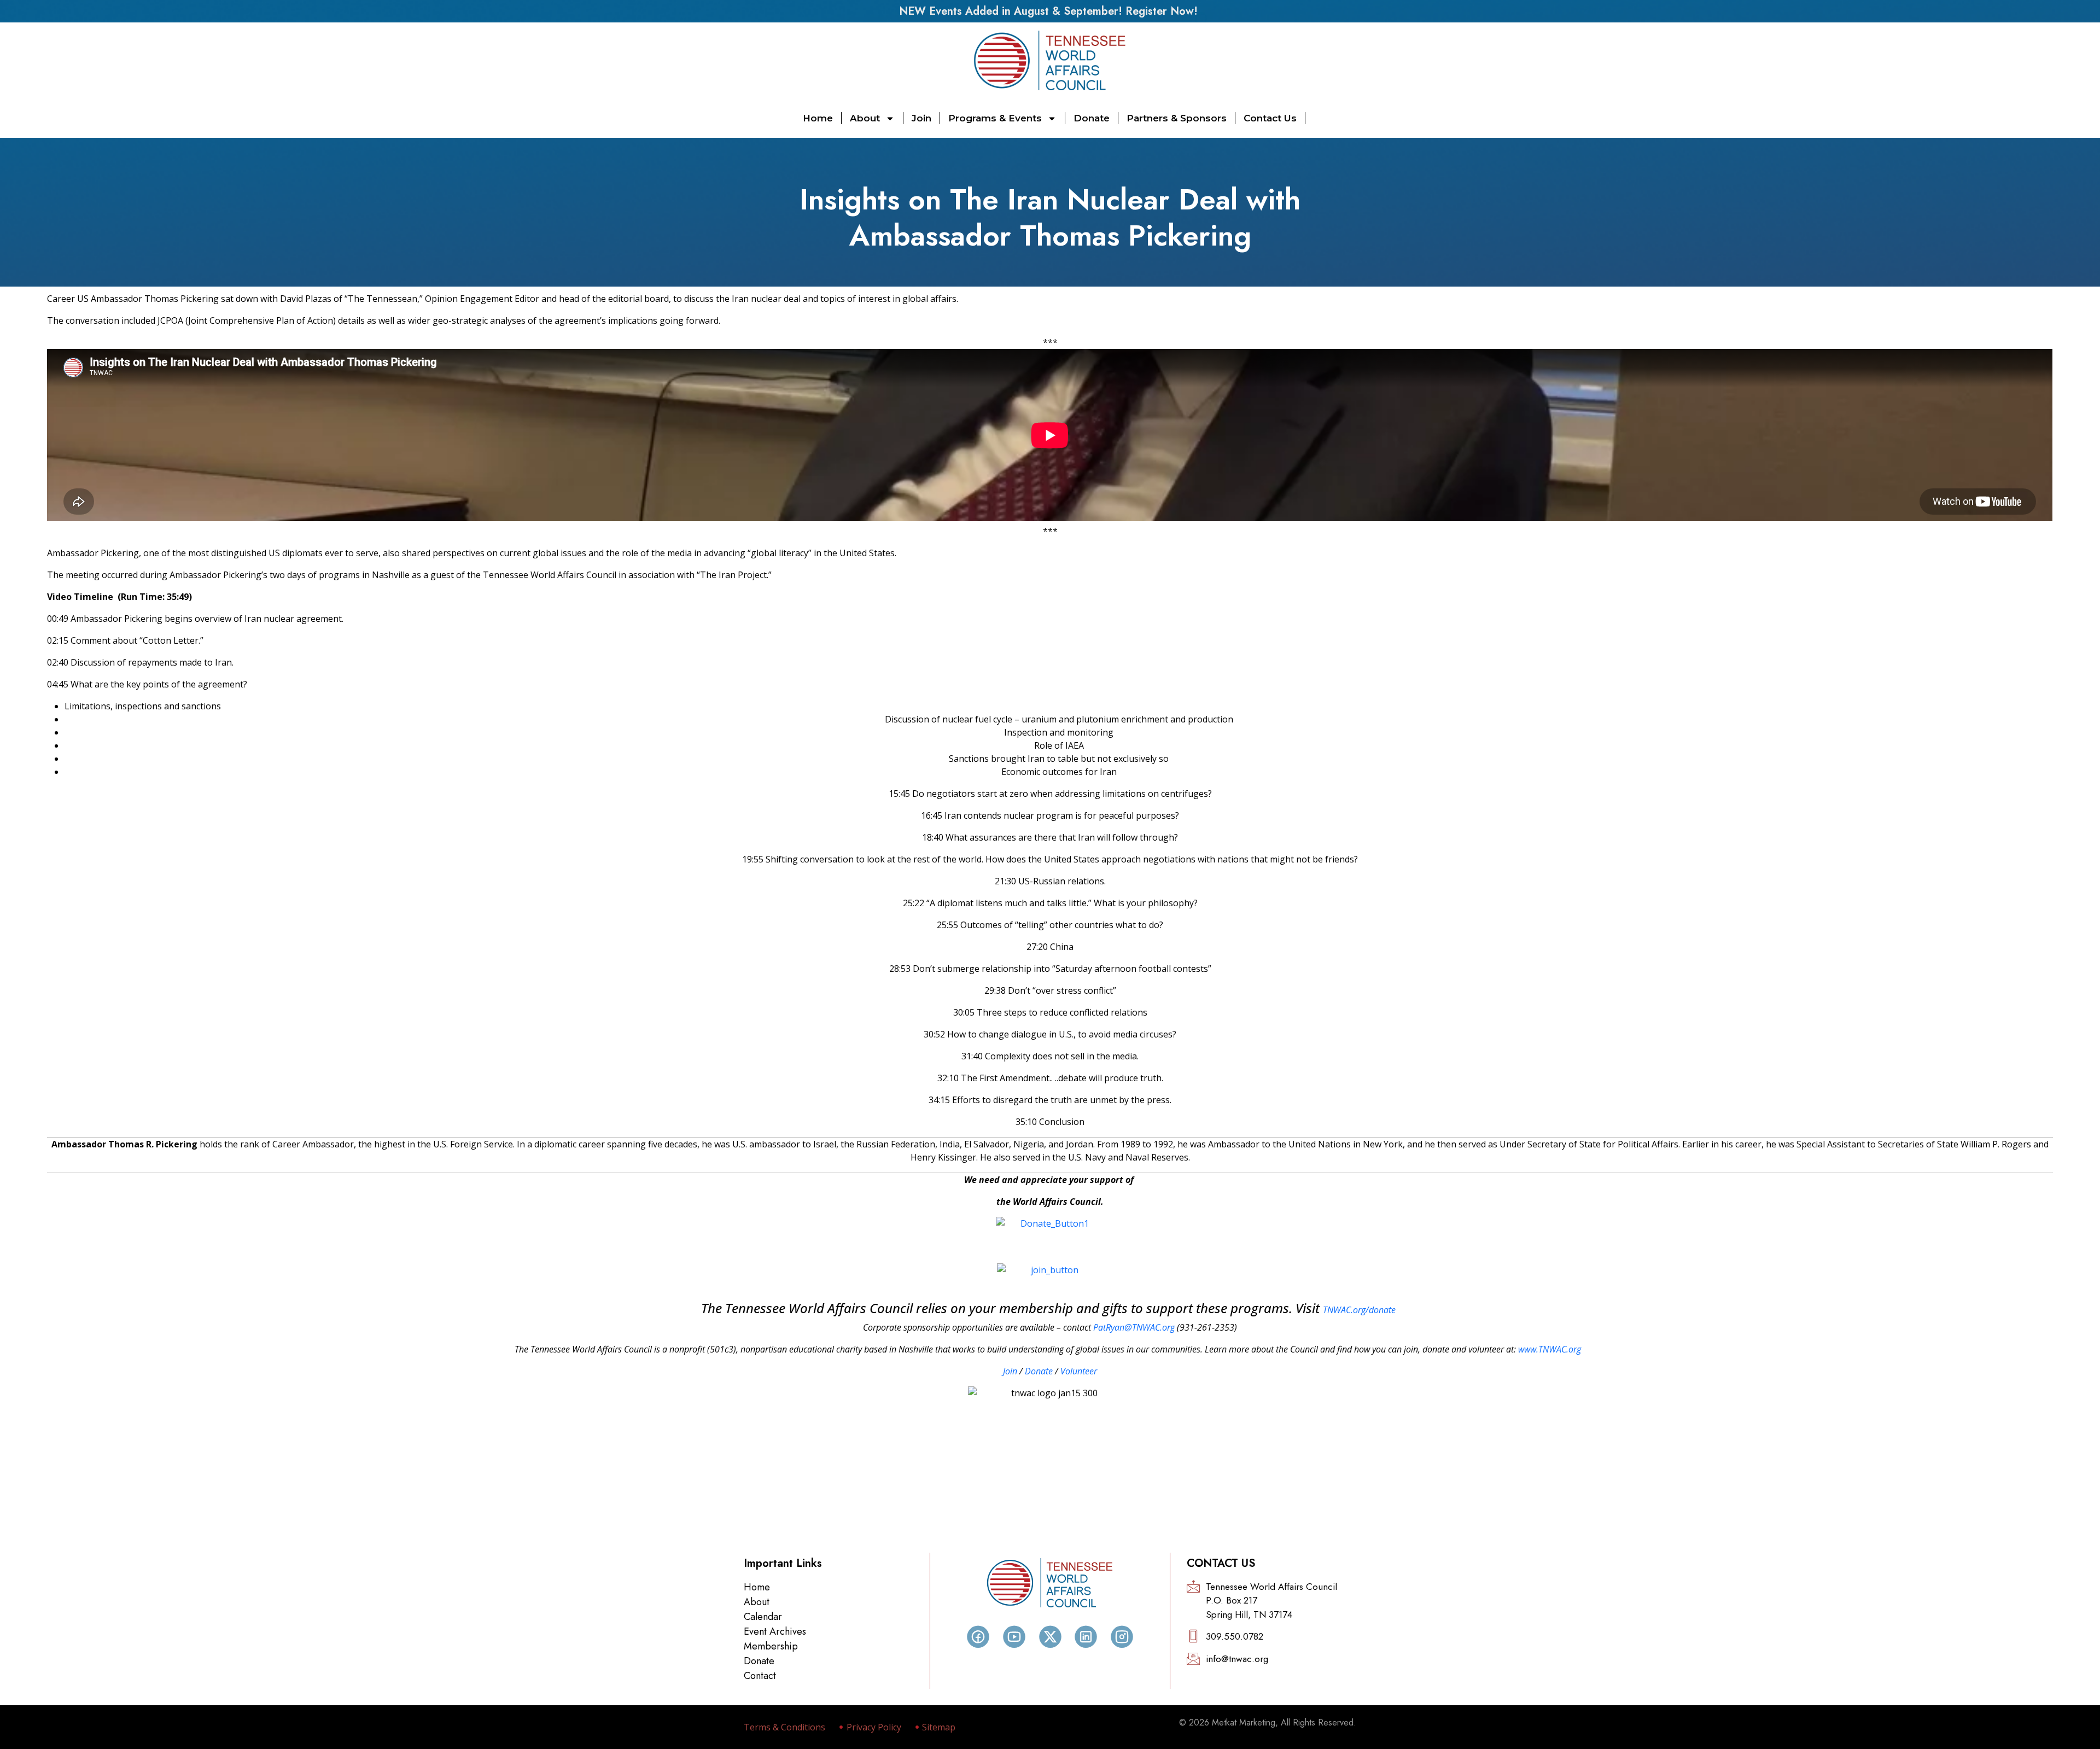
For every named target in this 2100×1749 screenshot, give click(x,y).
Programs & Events (995, 118)
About (865, 118)
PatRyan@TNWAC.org (1134, 1327)
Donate (1092, 118)
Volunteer (1079, 1371)
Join (921, 118)
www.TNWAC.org (1550, 1349)
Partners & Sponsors (1177, 118)
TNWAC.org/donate (1359, 1310)
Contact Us (1270, 118)
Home (818, 118)
